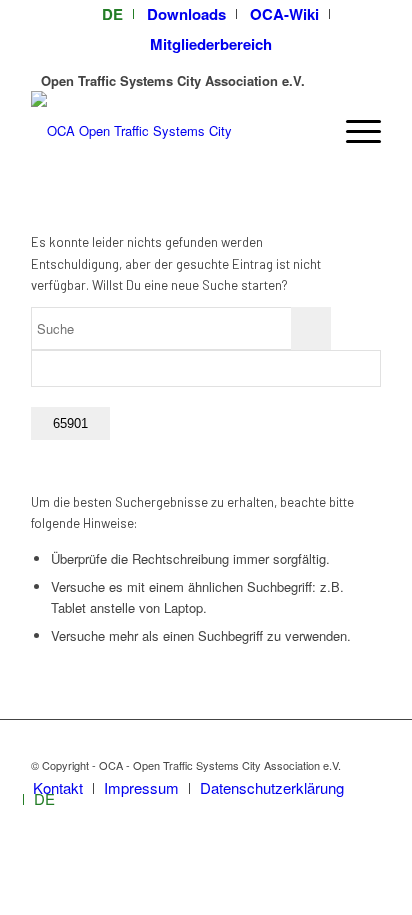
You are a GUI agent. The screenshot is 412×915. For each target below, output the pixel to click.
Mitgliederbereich (211, 44)
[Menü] (353, 131)
